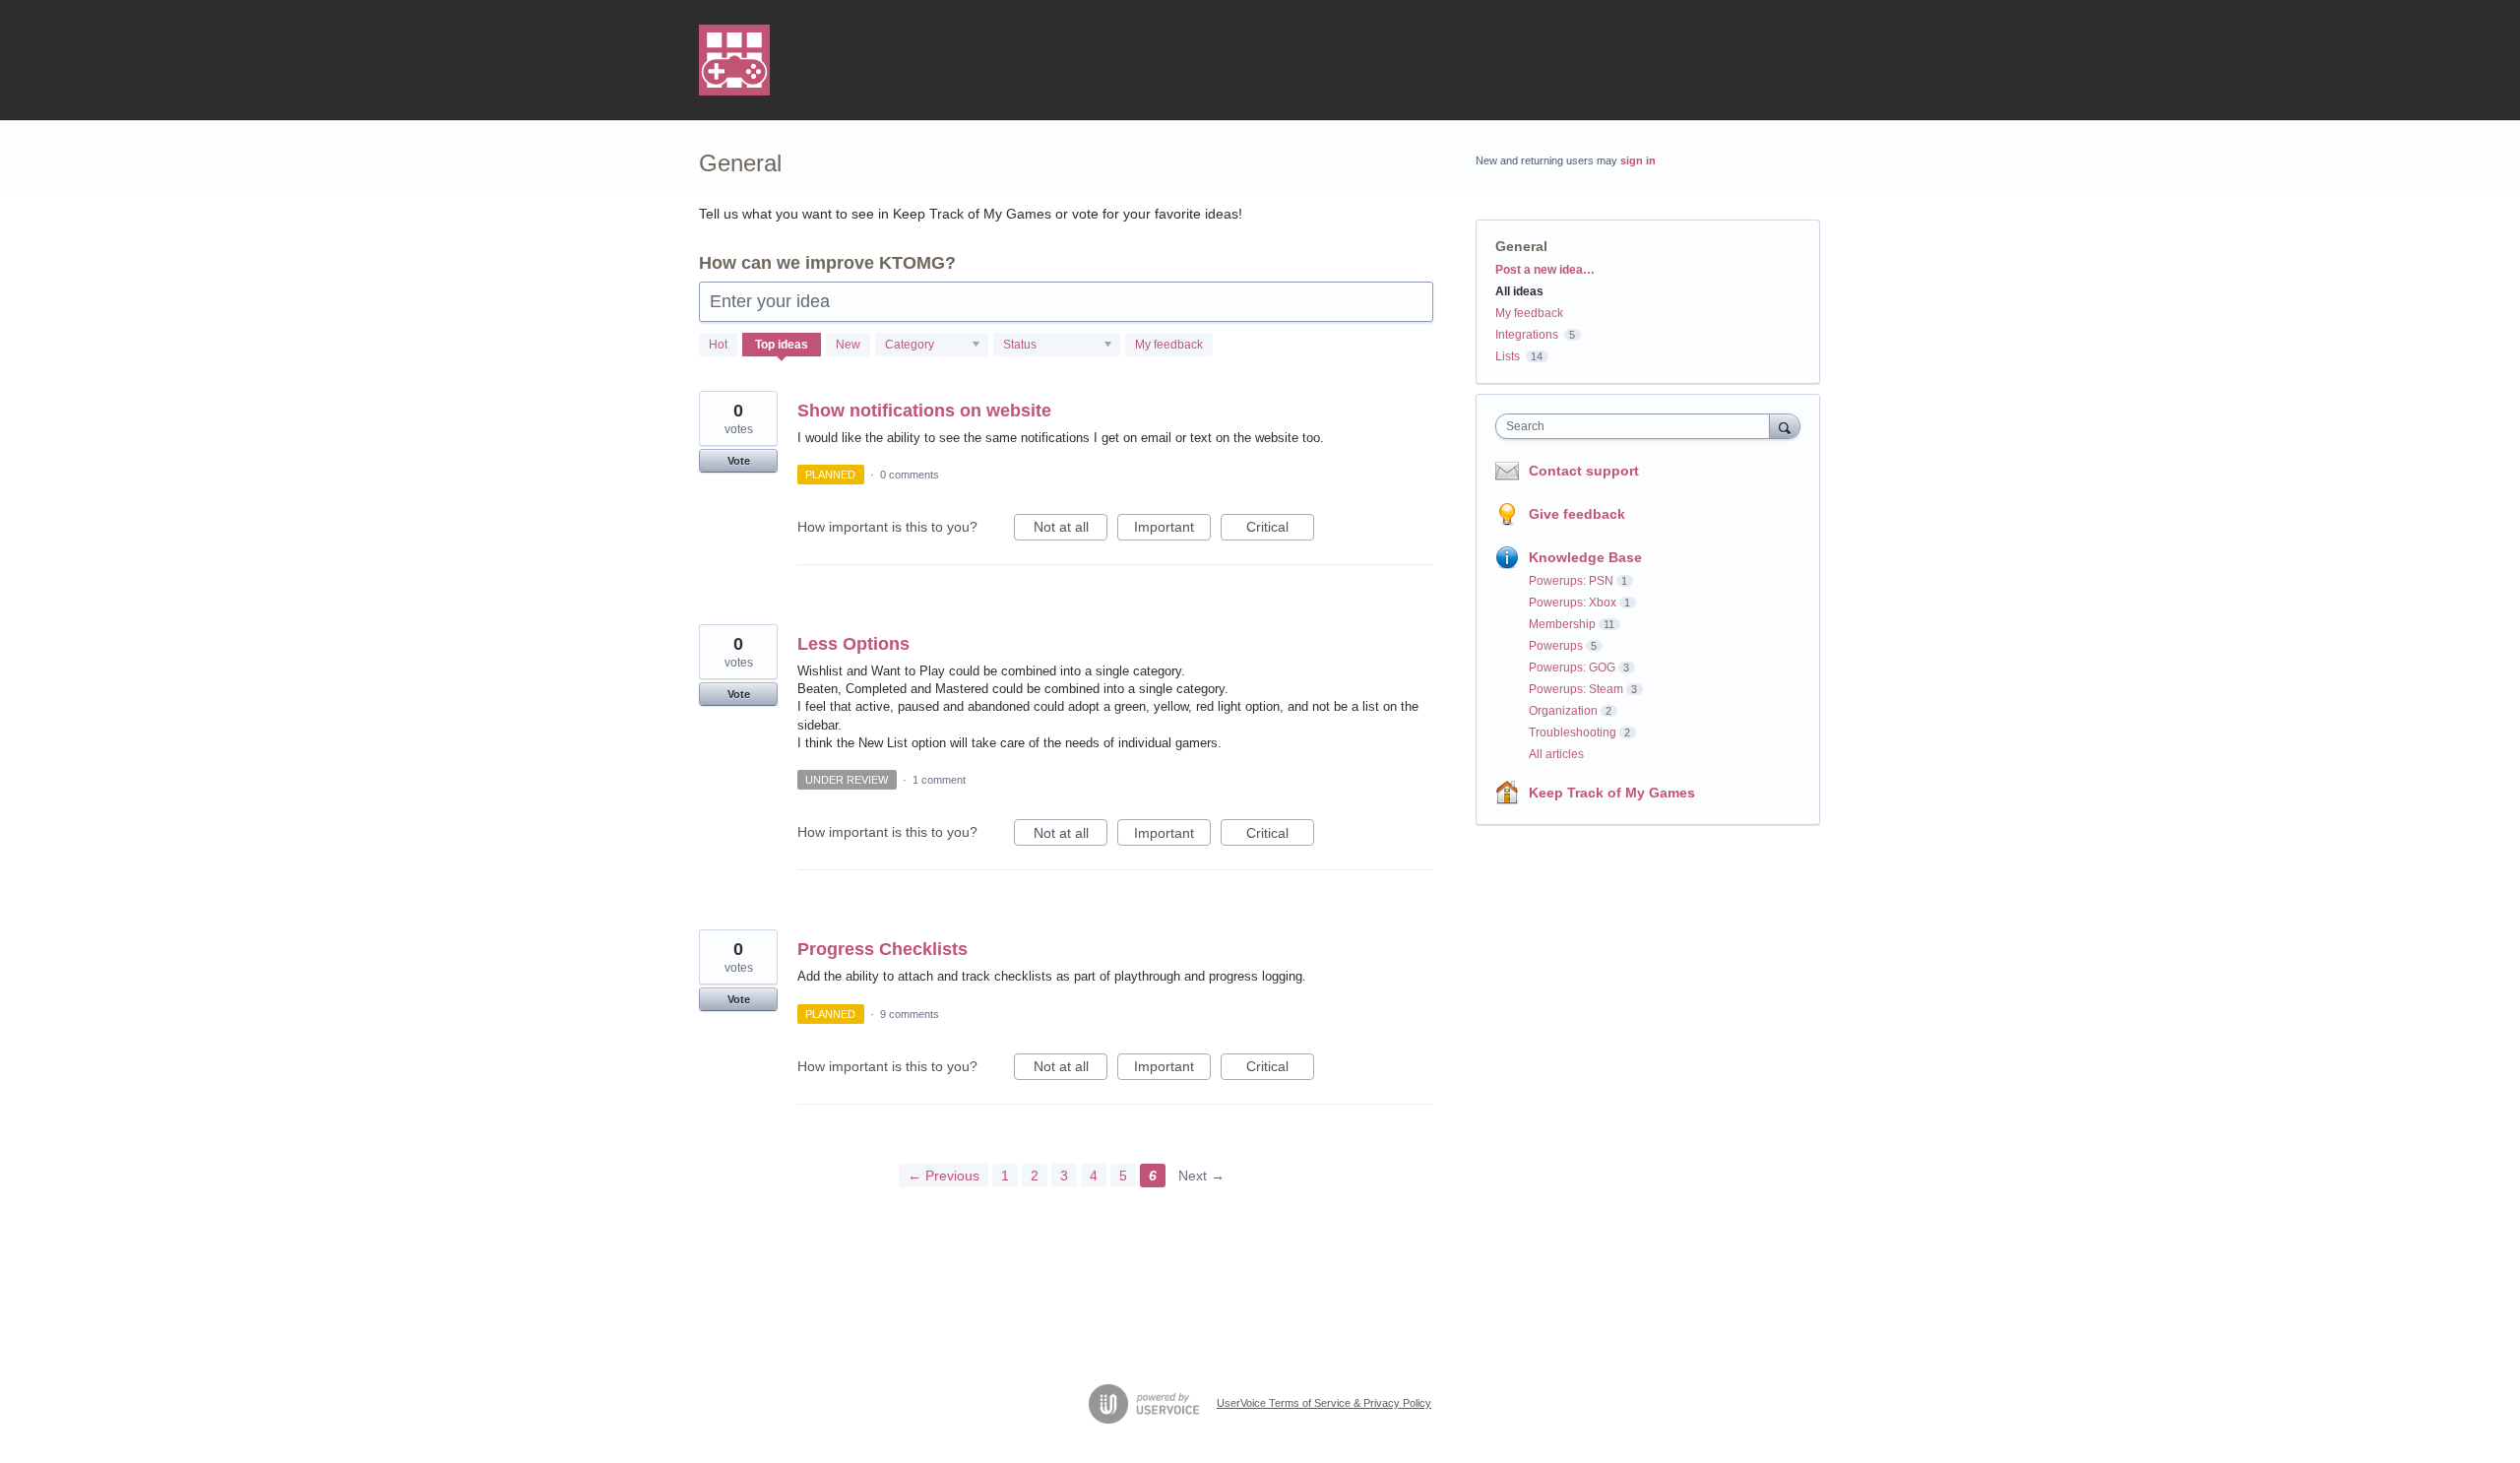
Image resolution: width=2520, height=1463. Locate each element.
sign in (1638, 160)
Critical (1280, 530)
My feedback (1169, 345)
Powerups (1556, 646)
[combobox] (1638, 426)
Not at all (1071, 530)
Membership (1562, 624)
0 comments (910, 475)
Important (1172, 530)
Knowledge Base (1585, 557)
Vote (739, 461)
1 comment (939, 780)
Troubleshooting (1573, 732)
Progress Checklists (882, 949)
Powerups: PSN (1571, 581)
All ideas (1519, 291)
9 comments (910, 1014)
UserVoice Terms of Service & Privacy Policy (1324, 1403)
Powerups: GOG (1572, 668)
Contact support (1584, 471)
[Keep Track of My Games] (734, 60)
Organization (1563, 711)
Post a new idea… (1545, 270)
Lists (1508, 356)
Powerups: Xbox (1573, 603)
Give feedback (1577, 514)
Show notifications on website (924, 411)
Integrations (1527, 335)
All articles (1556, 754)
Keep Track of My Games (1612, 793)
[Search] (1785, 426)
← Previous (944, 1176)
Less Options (853, 644)
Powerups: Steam (1576, 689)
